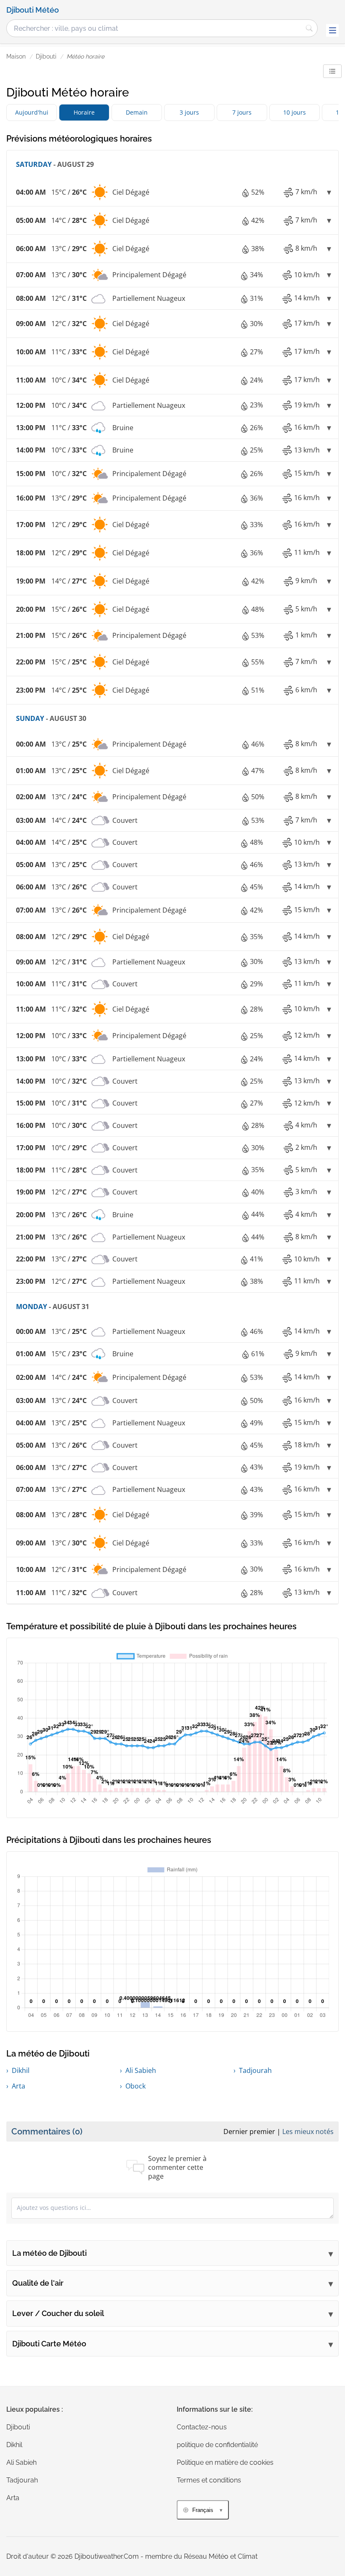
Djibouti (46, 56)
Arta (19, 2086)
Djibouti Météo (33, 10)
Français (203, 2510)
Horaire (84, 112)
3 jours (189, 112)
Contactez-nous (202, 2427)
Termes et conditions (209, 2480)
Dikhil (21, 2070)
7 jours (242, 112)
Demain (137, 112)
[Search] (309, 28)
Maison (16, 56)
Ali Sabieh (141, 2070)
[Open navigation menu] (332, 30)
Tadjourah (255, 2070)
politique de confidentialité (217, 2445)
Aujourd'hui (32, 112)
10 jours (295, 112)
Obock (135, 2086)
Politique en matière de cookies (225, 2462)
